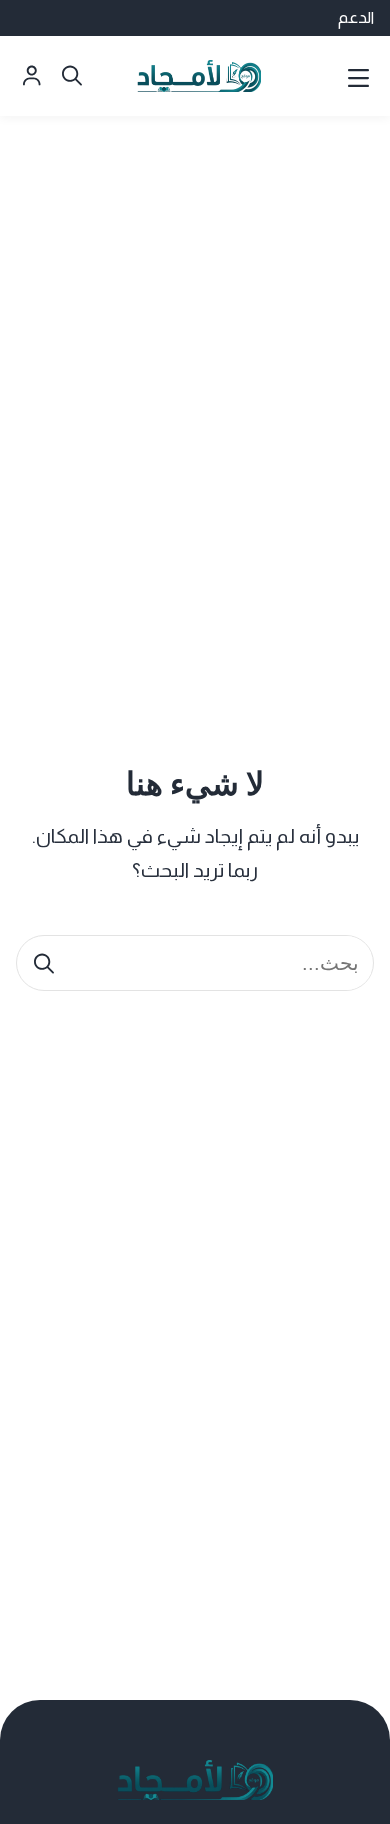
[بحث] (44, 963)
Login (32, 76)
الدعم (356, 17)
